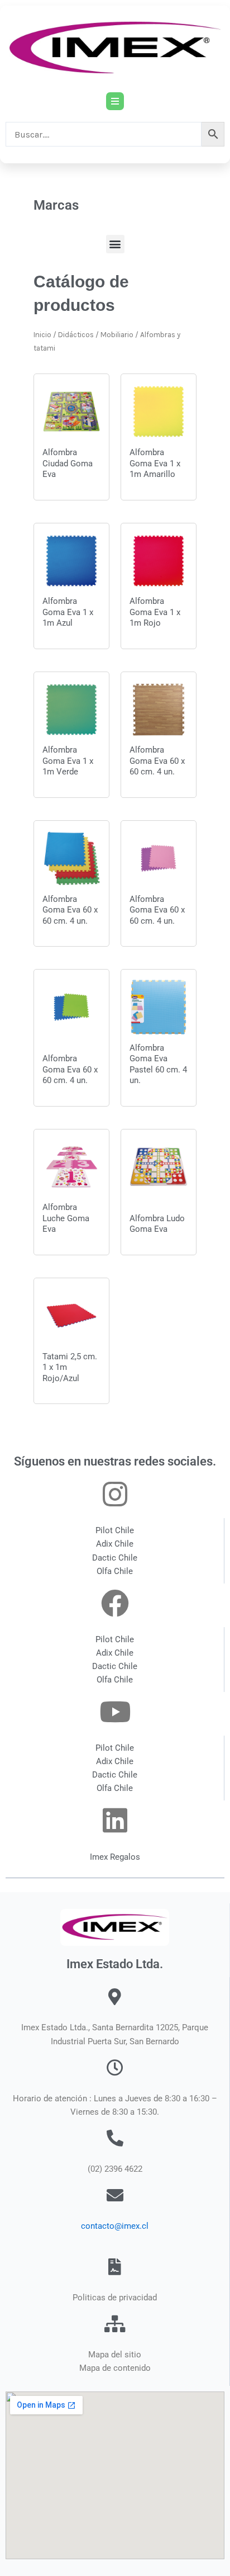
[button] (115, 244)
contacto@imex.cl (115, 2226)
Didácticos (76, 335)
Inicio (42, 335)
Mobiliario (117, 335)
